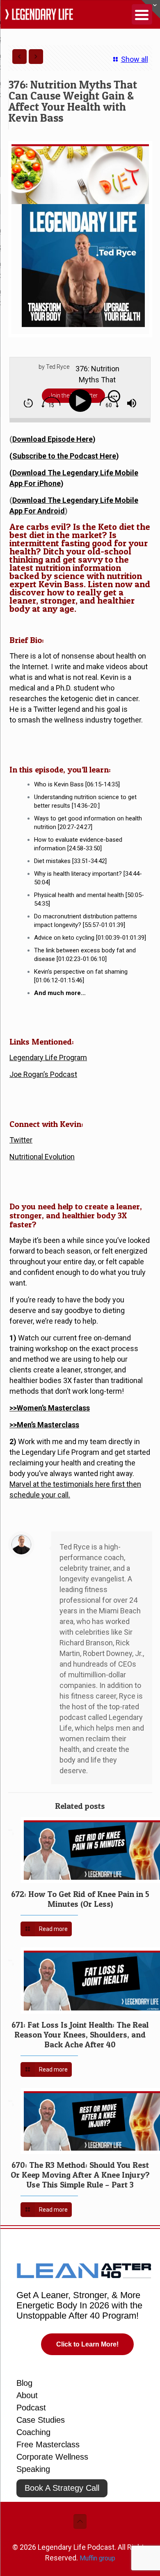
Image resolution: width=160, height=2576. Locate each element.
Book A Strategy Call (62, 2488)
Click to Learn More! (87, 2344)
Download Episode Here (53, 439)
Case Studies (41, 2420)
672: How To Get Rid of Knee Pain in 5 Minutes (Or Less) (80, 1899)
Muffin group (97, 2558)
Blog (24, 2383)
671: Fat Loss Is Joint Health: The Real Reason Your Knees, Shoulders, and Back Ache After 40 (80, 2035)
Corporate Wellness (52, 2457)
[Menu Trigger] (142, 14)
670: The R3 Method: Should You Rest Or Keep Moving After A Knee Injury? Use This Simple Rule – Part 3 (80, 2175)
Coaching (33, 2432)
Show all (134, 59)
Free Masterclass (48, 2444)
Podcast (31, 2408)
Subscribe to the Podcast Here (64, 456)
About (27, 2395)
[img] (28, 403)
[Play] (82, 401)
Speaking (33, 2469)
